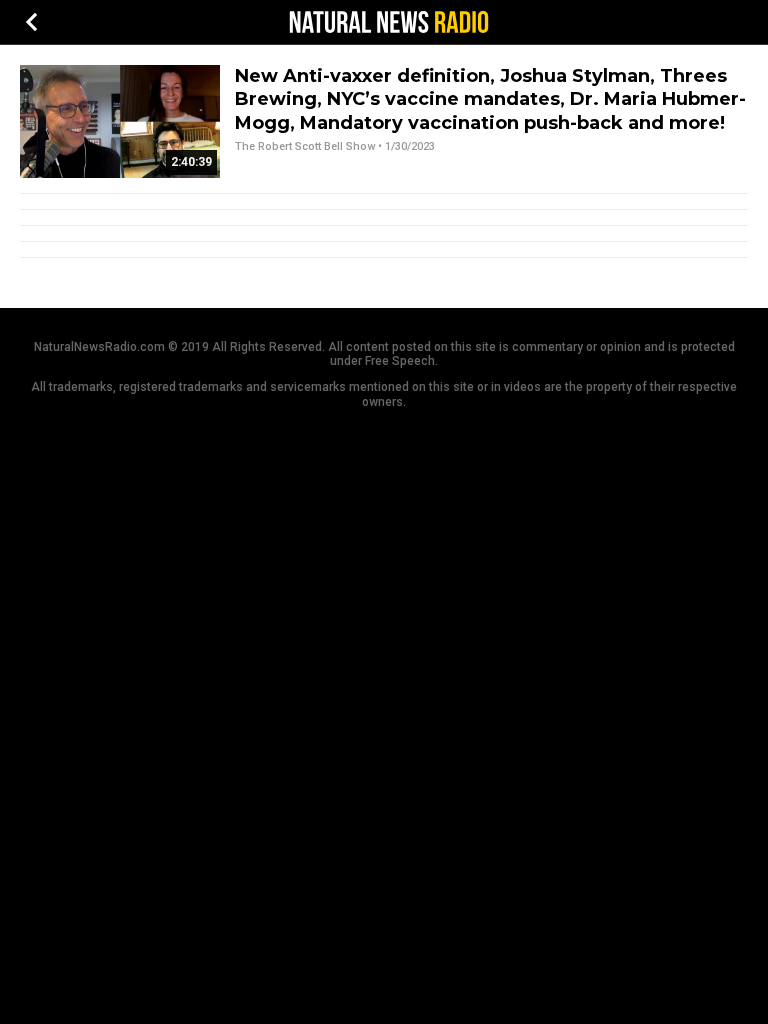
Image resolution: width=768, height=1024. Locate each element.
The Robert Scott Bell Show (305, 146)
